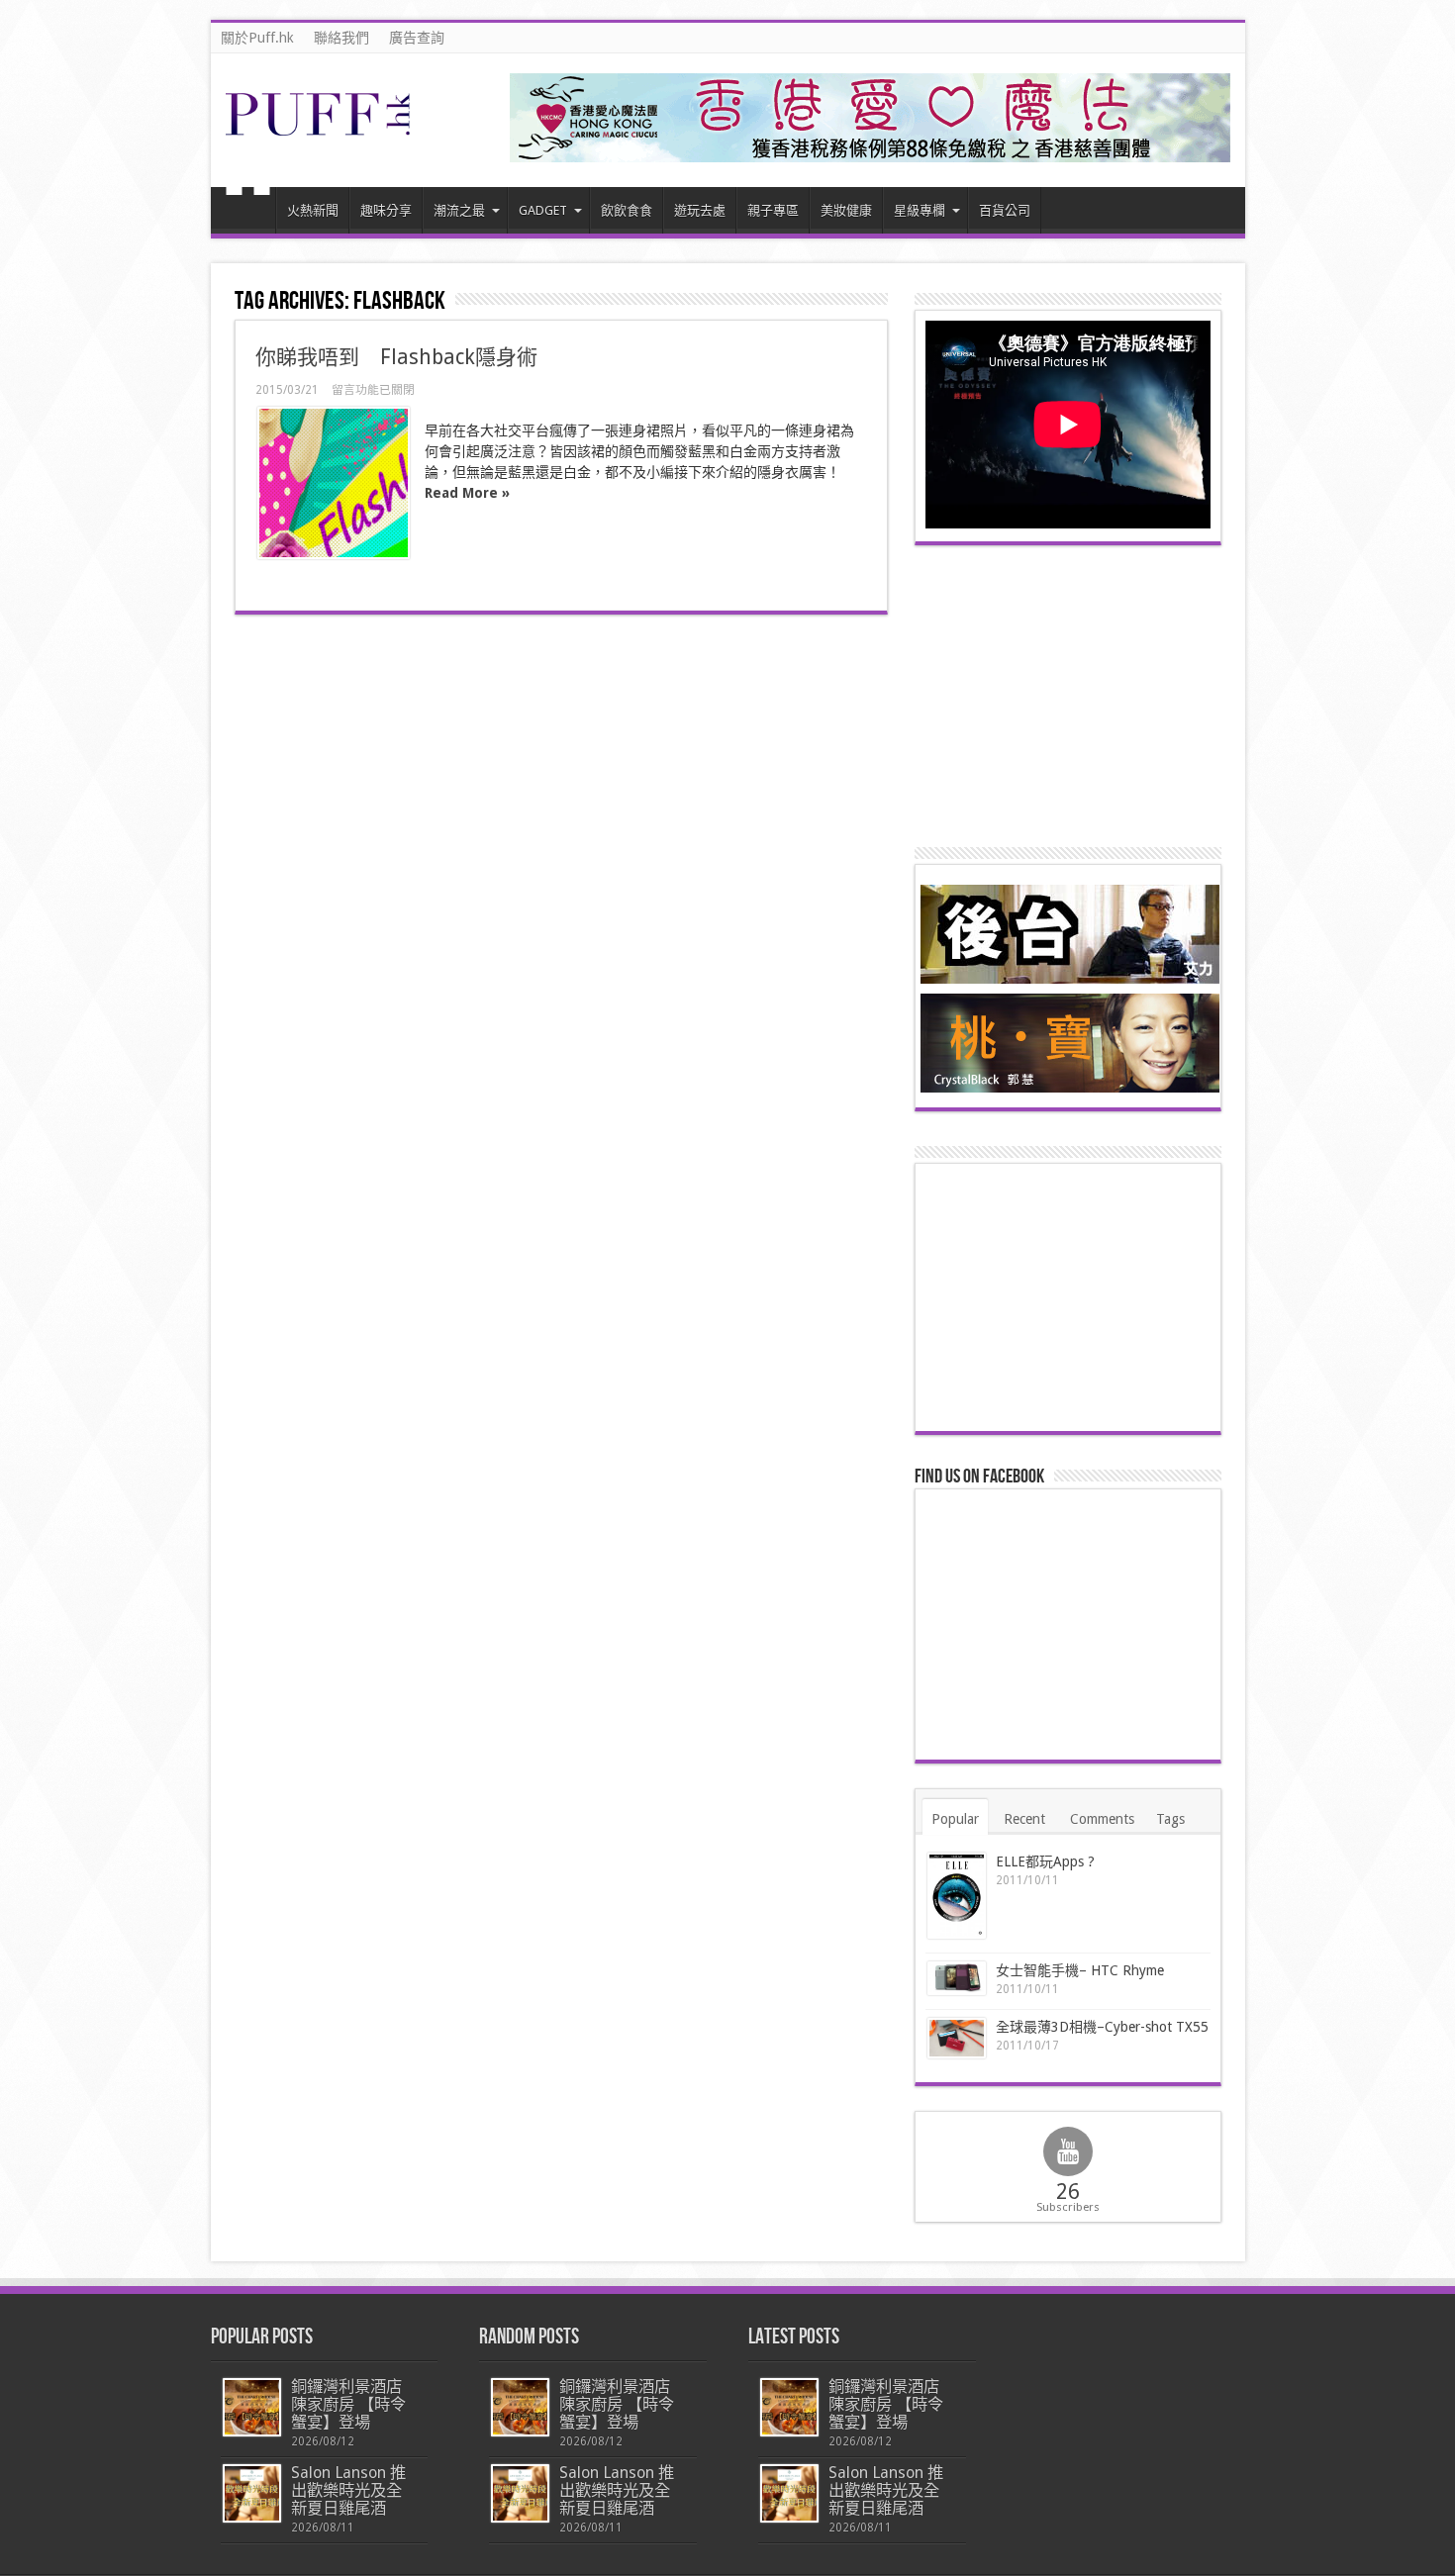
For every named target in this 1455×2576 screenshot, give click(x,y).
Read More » (467, 493)
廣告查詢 (417, 38)
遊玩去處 (700, 210)
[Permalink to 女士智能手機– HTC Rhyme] (957, 1979)
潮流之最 (459, 210)
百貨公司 (1005, 210)
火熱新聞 (313, 210)
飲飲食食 (627, 210)
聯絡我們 (341, 38)
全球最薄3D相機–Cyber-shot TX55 (1102, 2027)
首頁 (248, 213)
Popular (955, 1819)
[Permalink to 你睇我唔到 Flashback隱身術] (334, 483)
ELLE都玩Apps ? (1045, 1861)
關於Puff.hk (257, 38)
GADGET (543, 210)
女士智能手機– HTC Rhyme (1080, 1970)
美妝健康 (846, 210)
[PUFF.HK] (320, 132)
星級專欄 (920, 210)
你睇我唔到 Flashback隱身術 (396, 357)
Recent (1024, 1819)
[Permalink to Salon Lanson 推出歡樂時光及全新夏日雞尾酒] (252, 2493)
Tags (1170, 1819)
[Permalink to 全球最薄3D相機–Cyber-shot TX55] (957, 2038)
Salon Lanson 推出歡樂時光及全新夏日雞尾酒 (348, 2490)
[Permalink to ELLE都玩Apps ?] (957, 1896)
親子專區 (773, 210)
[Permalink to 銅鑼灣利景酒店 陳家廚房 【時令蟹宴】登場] (252, 2407)
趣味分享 (386, 210)
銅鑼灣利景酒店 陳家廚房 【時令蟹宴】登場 (348, 2404)
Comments (1102, 1819)
